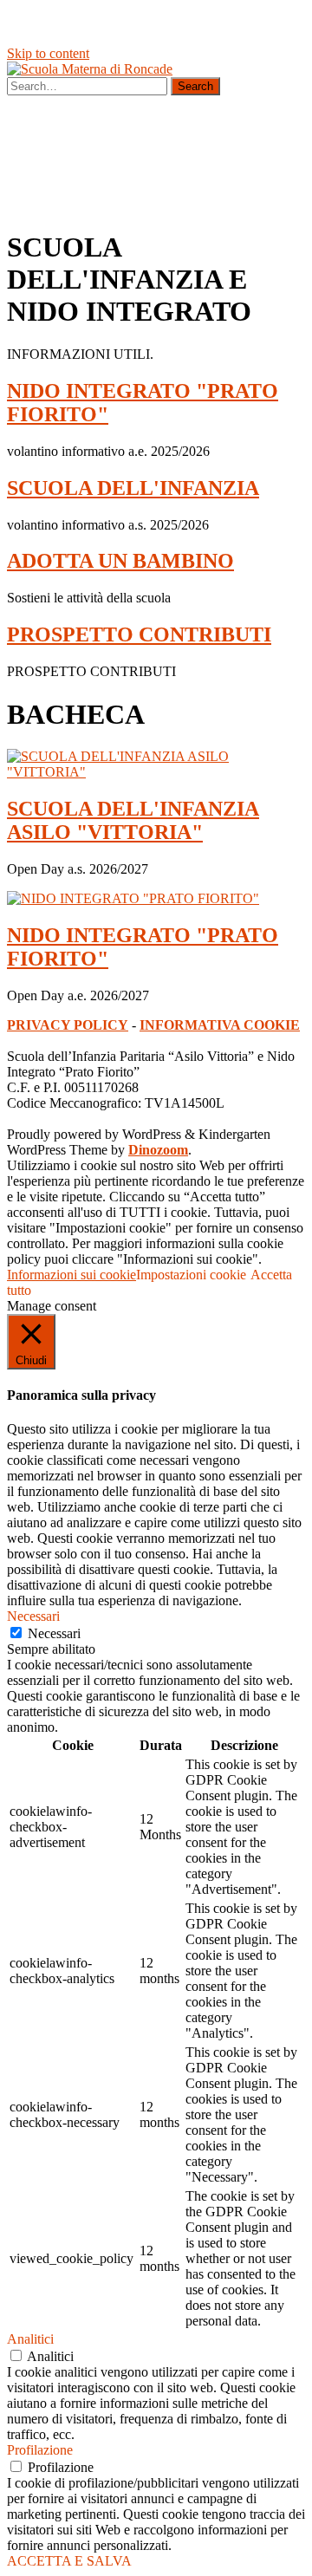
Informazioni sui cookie (71, 1275)
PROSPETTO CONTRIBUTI (139, 634)
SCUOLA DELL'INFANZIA (133, 488)
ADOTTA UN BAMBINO (120, 561)
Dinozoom (158, 1150)
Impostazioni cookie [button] (191, 1275)
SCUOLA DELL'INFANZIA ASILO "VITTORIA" (133, 820)
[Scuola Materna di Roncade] (90, 69)
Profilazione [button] (40, 2450)
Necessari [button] (33, 1616)
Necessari (54, 1633)
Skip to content (48, 53)
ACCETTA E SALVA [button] (69, 2561)
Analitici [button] (30, 2339)
